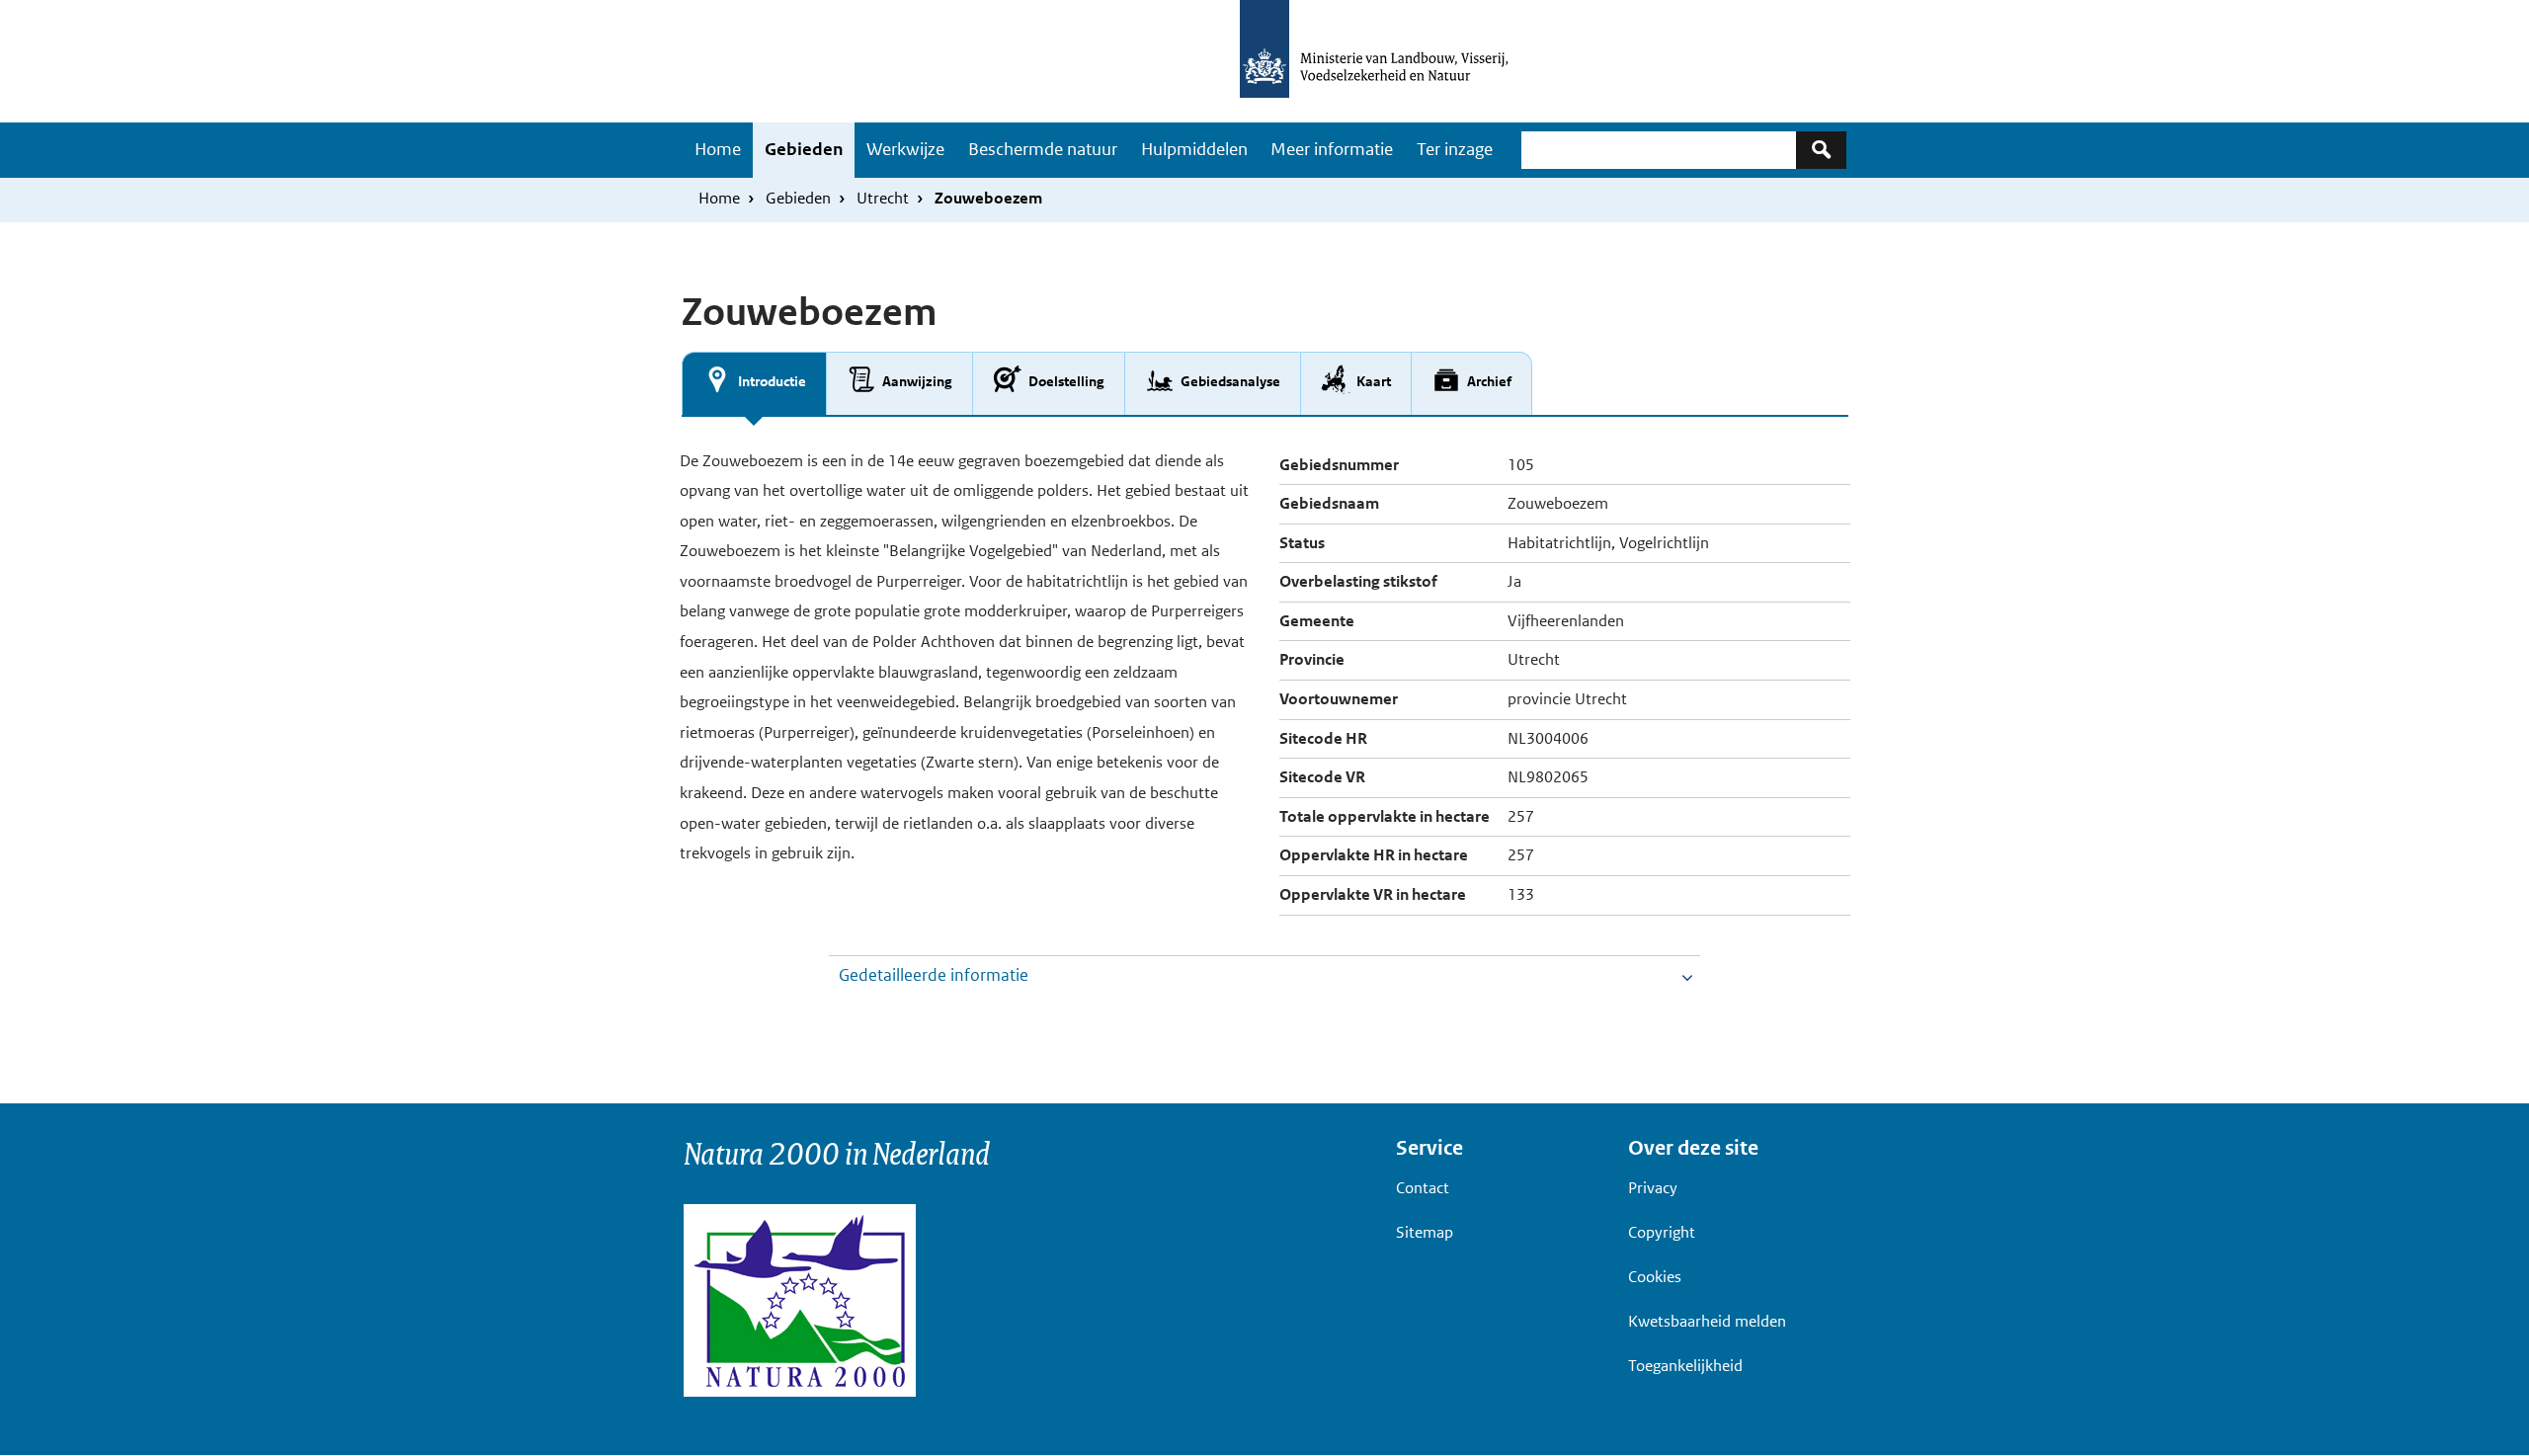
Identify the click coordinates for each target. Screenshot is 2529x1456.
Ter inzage (1455, 149)
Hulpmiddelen (1194, 149)
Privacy (1653, 1188)
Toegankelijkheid (1685, 1366)
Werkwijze (905, 149)
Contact (1423, 1188)
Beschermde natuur (1043, 149)
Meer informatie (1332, 149)
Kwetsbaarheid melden (1707, 1321)
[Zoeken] (1821, 150)
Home (718, 149)
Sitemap (1425, 1232)
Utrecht (883, 198)
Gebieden (804, 149)
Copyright (1662, 1232)
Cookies (1655, 1277)
